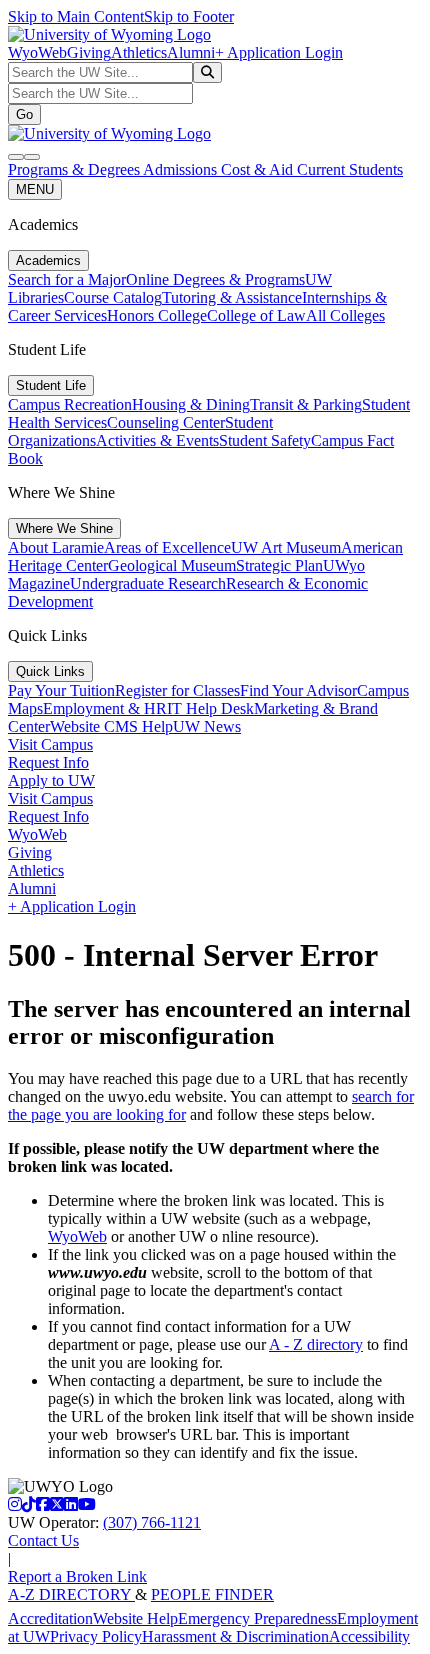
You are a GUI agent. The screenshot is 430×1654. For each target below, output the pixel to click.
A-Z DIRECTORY (71, 1594)
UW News (207, 726)
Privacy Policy (96, 1636)
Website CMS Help (111, 726)
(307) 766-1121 (152, 1522)
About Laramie (56, 547)
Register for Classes (177, 690)
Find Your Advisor (298, 690)
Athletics (139, 52)
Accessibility (369, 1636)
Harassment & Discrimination (235, 1636)
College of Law (256, 315)
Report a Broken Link (77, 1576)
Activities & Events (157, 440)
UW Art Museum (286, 547)
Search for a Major (67, 279)
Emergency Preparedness (257, 1618)
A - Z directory (316, 1344)
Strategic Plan (279, 565)
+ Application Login (279, 52)
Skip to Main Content (76, 16)
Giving (89, 52)
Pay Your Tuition (61, 690)
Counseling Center (166, 422)
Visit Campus (50, 744)
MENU (35, 189)
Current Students (350, 169)
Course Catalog (113, 297)
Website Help (135, 1618)
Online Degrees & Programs (215, 279)
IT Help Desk (210, 708)
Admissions (182, 169)
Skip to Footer (189, 16)
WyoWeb (37, 52)
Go (24, 114)
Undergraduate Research (148, 583)
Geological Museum (172, 565)
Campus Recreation (70, 404)
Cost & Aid (259, 169)
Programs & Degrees (75, 169)
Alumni (191, 52)
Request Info (48, 762)
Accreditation (50, 1618)
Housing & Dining (191, 404)
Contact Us (43, 1540)
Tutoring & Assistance (232, 297)
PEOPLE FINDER (212, 1594)
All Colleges (345, 315)
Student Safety (265, 440)
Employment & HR (105, 708)
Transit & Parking (306, 404)
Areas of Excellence (167, 547)
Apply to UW (51, 780)
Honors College (157, 315)
